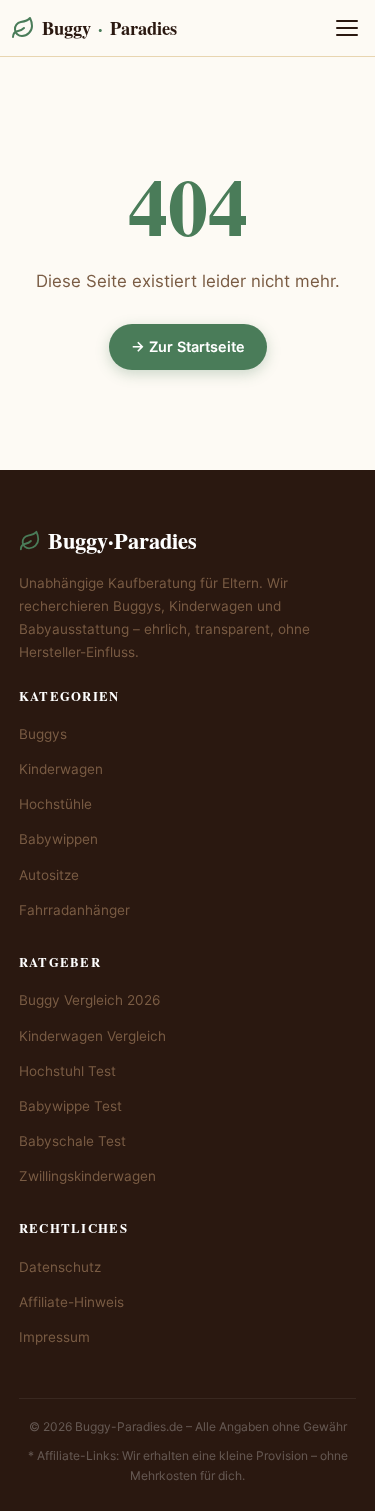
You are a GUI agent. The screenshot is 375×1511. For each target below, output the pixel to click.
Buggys (43, 734)
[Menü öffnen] (347, 28)
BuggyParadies (109, 27)
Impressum (54, 1337)
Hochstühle (55, 804)
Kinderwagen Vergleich (92, 1036)
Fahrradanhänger (74, 910)
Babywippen (58, 839)
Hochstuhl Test (67, 1071)
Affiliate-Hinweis (71, 1302)
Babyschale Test (72, 1141)
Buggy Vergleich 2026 (89, 1000)
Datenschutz (60, 1267)
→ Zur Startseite (188, 346)
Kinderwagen (61, 769)
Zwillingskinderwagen (87, 1176)
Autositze (49, 875)
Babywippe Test (70, 1106)
